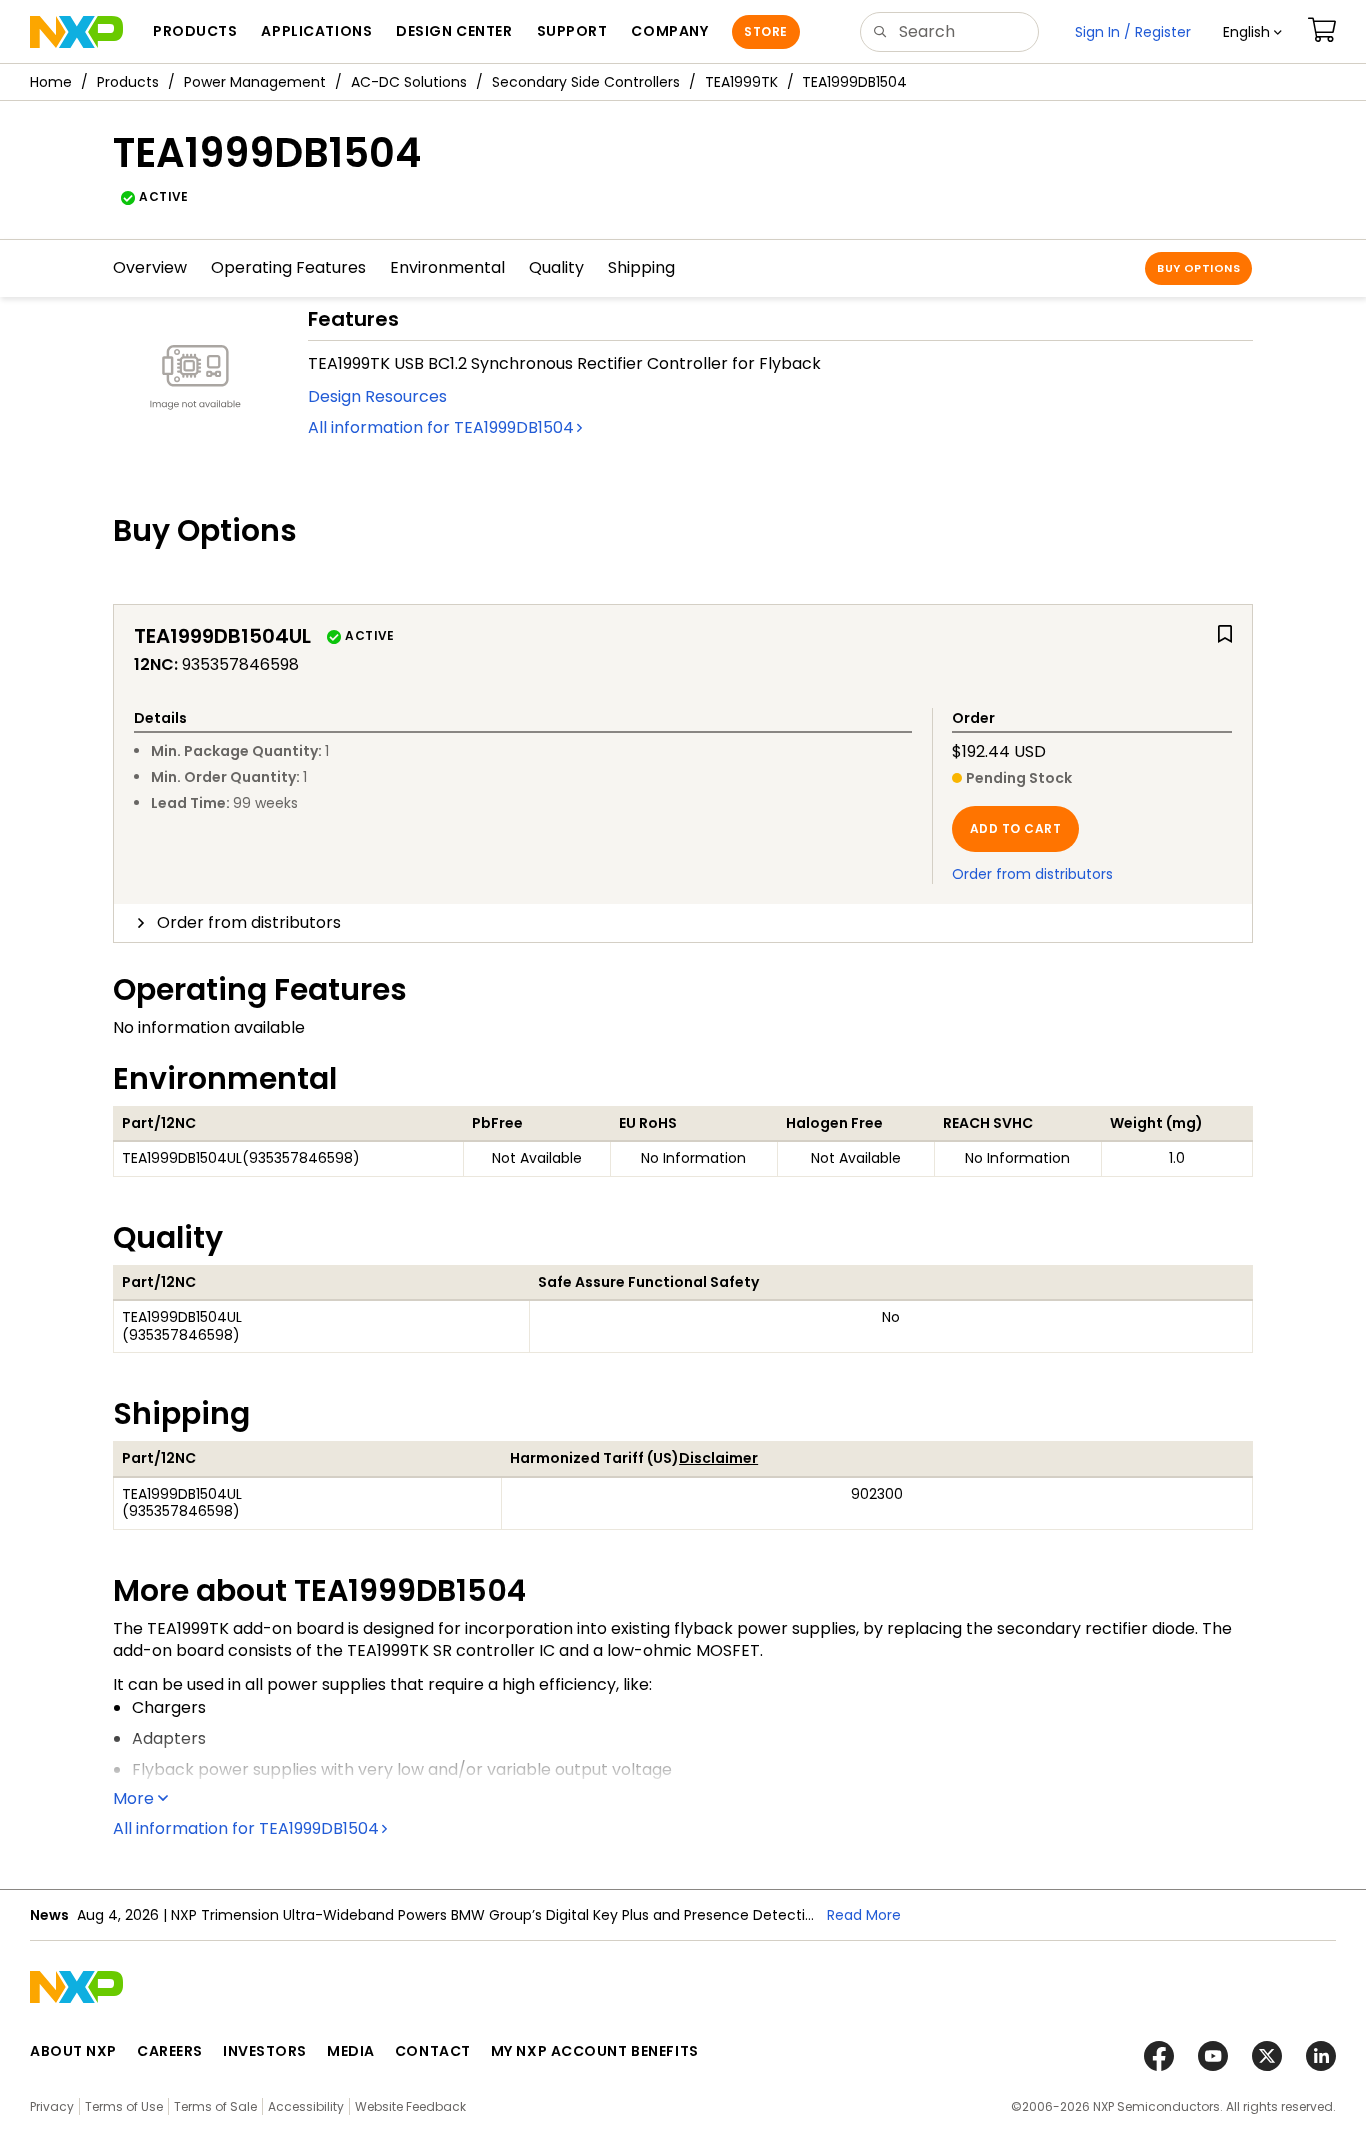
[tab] (683, 923)
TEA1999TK (741, 82)
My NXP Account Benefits (595, 2051)
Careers (170, 2051)
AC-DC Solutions (409, 82)
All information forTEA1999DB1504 (441, 427)
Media (351, 2051)
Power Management (255, 82)
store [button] (765, 31)
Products (128, 82)
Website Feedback (410, 2106)
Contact (433, 2051)
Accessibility (306, 2106)
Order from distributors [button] (249, 922)
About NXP (73, 2051)
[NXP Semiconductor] (76, 32)
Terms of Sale (215, 2106)
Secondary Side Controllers (586, 82)
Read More (864, 1915)
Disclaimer (718, 1458)
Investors (265, 2051)
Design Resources (377, 396)
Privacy (52, 2106)
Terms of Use (124, 2106)
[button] (1252, 32)
